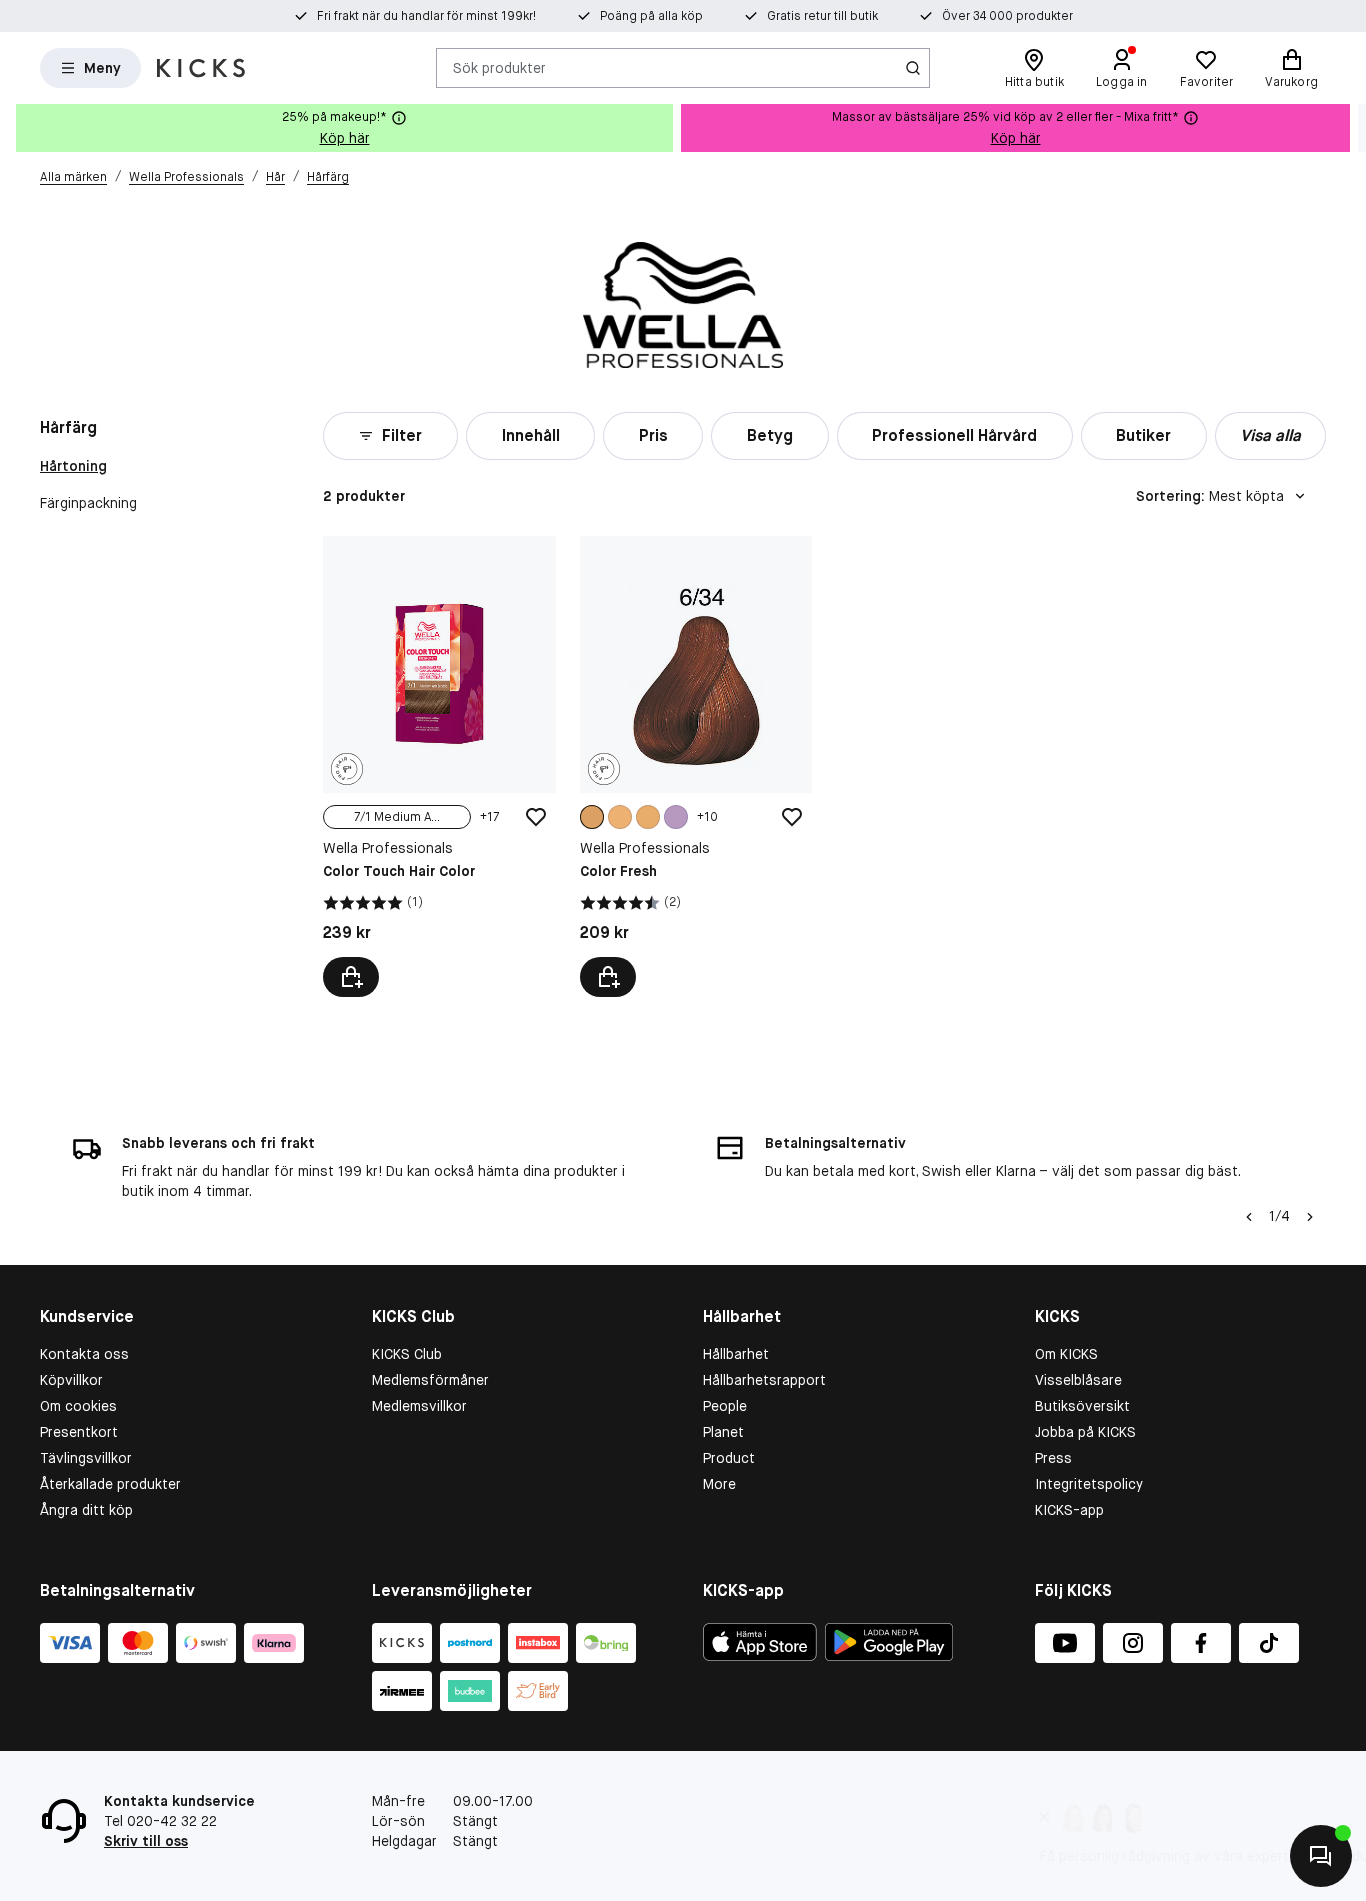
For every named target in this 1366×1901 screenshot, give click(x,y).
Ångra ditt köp (86, 1510)
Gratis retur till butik (822, 16)
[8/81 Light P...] (676, 817)
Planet (723, 1432)
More (719, 1484)
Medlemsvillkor (419, 1406)
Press (1053, 1458)
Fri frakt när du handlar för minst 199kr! (426, 16)
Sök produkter (499, 67)
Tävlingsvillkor (86, 1458)
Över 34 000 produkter (1007, 16)
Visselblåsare (1078, 1380)
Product (729, 1458)
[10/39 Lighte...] (620, 817)
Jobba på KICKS (1085, 1432)
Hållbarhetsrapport (764, 1380)
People (725, 1406)
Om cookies (78, 1406)
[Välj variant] (351, 977)
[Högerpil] (1350, 128)
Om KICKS (1066, 1354)
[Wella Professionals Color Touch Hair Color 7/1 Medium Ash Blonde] (439, 766)
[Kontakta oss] (1321, 1856)
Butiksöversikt (1082, 1406)
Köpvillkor (71, 1380)
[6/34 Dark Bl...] (592, 817)
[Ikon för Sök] (913, 68)
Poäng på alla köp (651, 16)
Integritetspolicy (1089, 1484)
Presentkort (79, 1432)
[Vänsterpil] (1249, 1217)
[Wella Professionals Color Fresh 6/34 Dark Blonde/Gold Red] (696, 766)
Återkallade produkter (110, 1484)
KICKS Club (407, 1354)
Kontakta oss (84, 1354)
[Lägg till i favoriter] (536, 817)
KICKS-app (1069, 1510)
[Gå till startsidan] (201, 68)
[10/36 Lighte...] (648, 817)
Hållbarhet (736, 1354)
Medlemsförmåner (430, 1380)
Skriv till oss (146, 1841)
